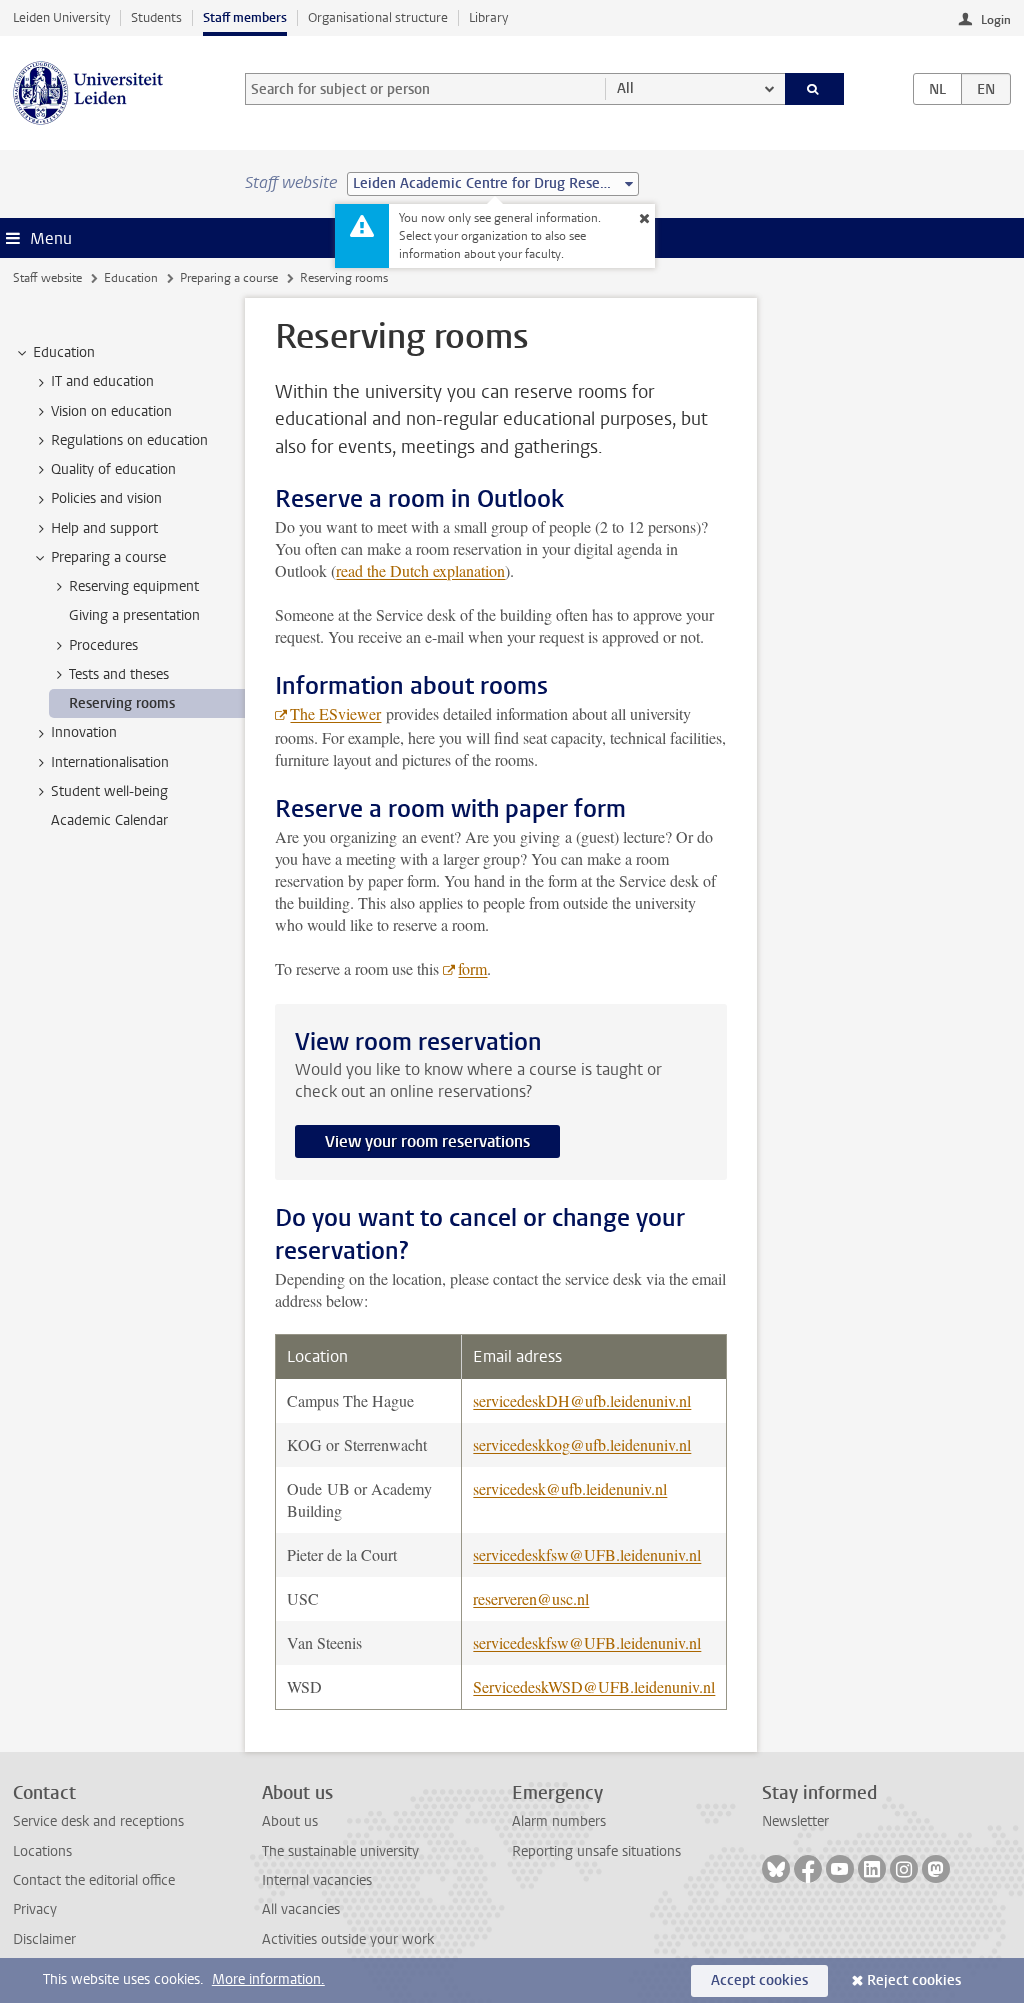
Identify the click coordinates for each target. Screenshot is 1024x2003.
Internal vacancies (317, 1880)
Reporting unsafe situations (596, 1851)
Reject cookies (914, 1980)
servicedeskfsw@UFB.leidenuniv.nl (587, 1554)
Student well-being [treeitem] (109, 791)
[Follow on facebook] (808, 1869)
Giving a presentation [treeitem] (134, 615)
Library (488, 17)
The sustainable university (340, 1851)
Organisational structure (378, 17)
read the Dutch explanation (420, 570)
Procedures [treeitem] (103, 645)
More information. (268, 1979)
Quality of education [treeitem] (113, 469)
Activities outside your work (348, 1939)
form (472, 968)
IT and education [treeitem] (102, 381)
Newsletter (795, 1821)
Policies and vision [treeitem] (106, 498)
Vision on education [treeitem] (111, 411)
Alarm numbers (559, 1821)
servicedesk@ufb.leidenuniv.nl (570, 1488)
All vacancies (301, 1909)
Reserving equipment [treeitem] (134, 586)
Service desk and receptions (98, 1821)
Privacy (35, 1909)
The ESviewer (335, 713)
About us (290, 1821)
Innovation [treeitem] (84, 732)
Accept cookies (759, 1980)
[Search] (815, 89)
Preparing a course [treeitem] (108, 557)
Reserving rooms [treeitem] (122, 703)
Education (131, 278)
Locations (42, 1851)
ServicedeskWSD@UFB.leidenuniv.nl (594, 1686)
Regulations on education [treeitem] (129, 440)
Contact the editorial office (94, 1880)
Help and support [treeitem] (104, 528)
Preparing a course (229, 278)
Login (996, 20)
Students (156, 17)
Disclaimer (44, 1939)
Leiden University (61, 17)
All (625, 88)
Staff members (245, 17)
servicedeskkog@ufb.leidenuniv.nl (582, 1444)
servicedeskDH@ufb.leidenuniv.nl (582, 1400)
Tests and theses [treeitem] (119, 674)
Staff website (47, 278)
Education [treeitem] (64, 352)
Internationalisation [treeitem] (110, 762)
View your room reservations (427, 1141)
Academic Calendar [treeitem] (109, 820)
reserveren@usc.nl (531, 1598)
